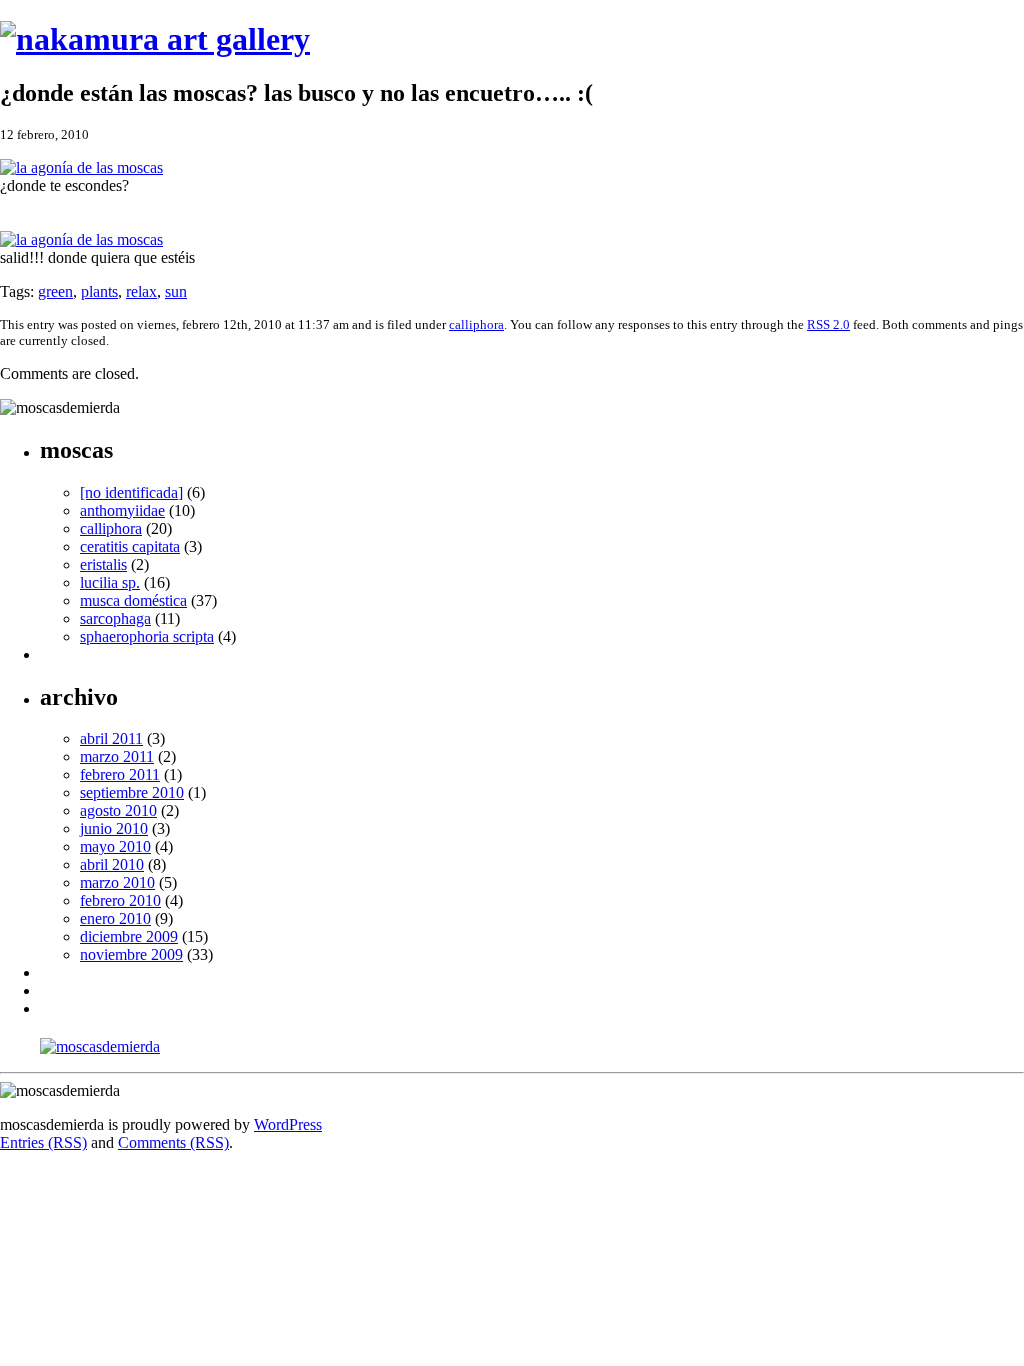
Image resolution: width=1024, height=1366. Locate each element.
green (55, 291)
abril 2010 (112, 864)
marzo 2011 (117, 756)
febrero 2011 (120, 774)
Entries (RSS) (43, 1142)
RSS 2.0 (828, 324)
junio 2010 (114, 828)
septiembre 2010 (132, 792)
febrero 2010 (120, 900)
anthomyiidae (122, 510)
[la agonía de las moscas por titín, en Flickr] (81, 167)
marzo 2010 (117, 882)
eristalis (103, 564)
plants (99, 291)
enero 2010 (115, 918)
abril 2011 (111, 738)
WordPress (288, 1124)
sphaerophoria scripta (147, 636)
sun (176, 291)
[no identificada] (131, 492)
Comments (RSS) (173, 1142)
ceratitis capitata (130, 546)
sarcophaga (115, 618)
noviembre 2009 (131, 954)
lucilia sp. (110, 582)
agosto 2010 (118, 810)
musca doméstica (133, 600)
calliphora (476, 324)
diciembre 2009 (129, 936)
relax (141, 291)
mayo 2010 (115, 846)
